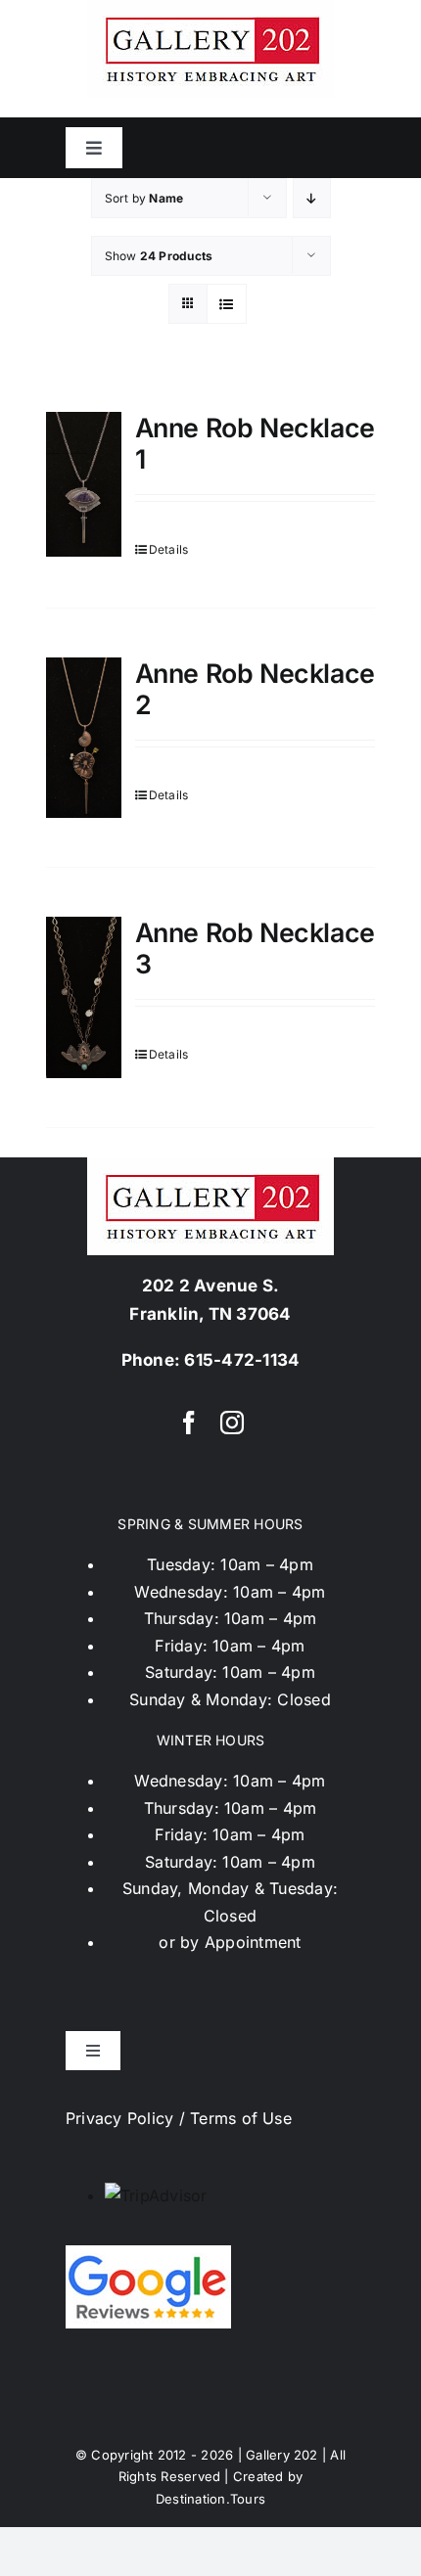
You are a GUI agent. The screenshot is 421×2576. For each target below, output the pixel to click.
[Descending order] (312, 198)
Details (169, 549)
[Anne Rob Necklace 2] (84, 738)
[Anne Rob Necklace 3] (84, 997)
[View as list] (227, 304)
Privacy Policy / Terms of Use (179, 2118)
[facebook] (189, 1423)
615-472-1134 (242, 1360)
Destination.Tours (210, 2499)
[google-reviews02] (148, 2253)
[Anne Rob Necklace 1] (84, 484)
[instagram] (232, 1423)
